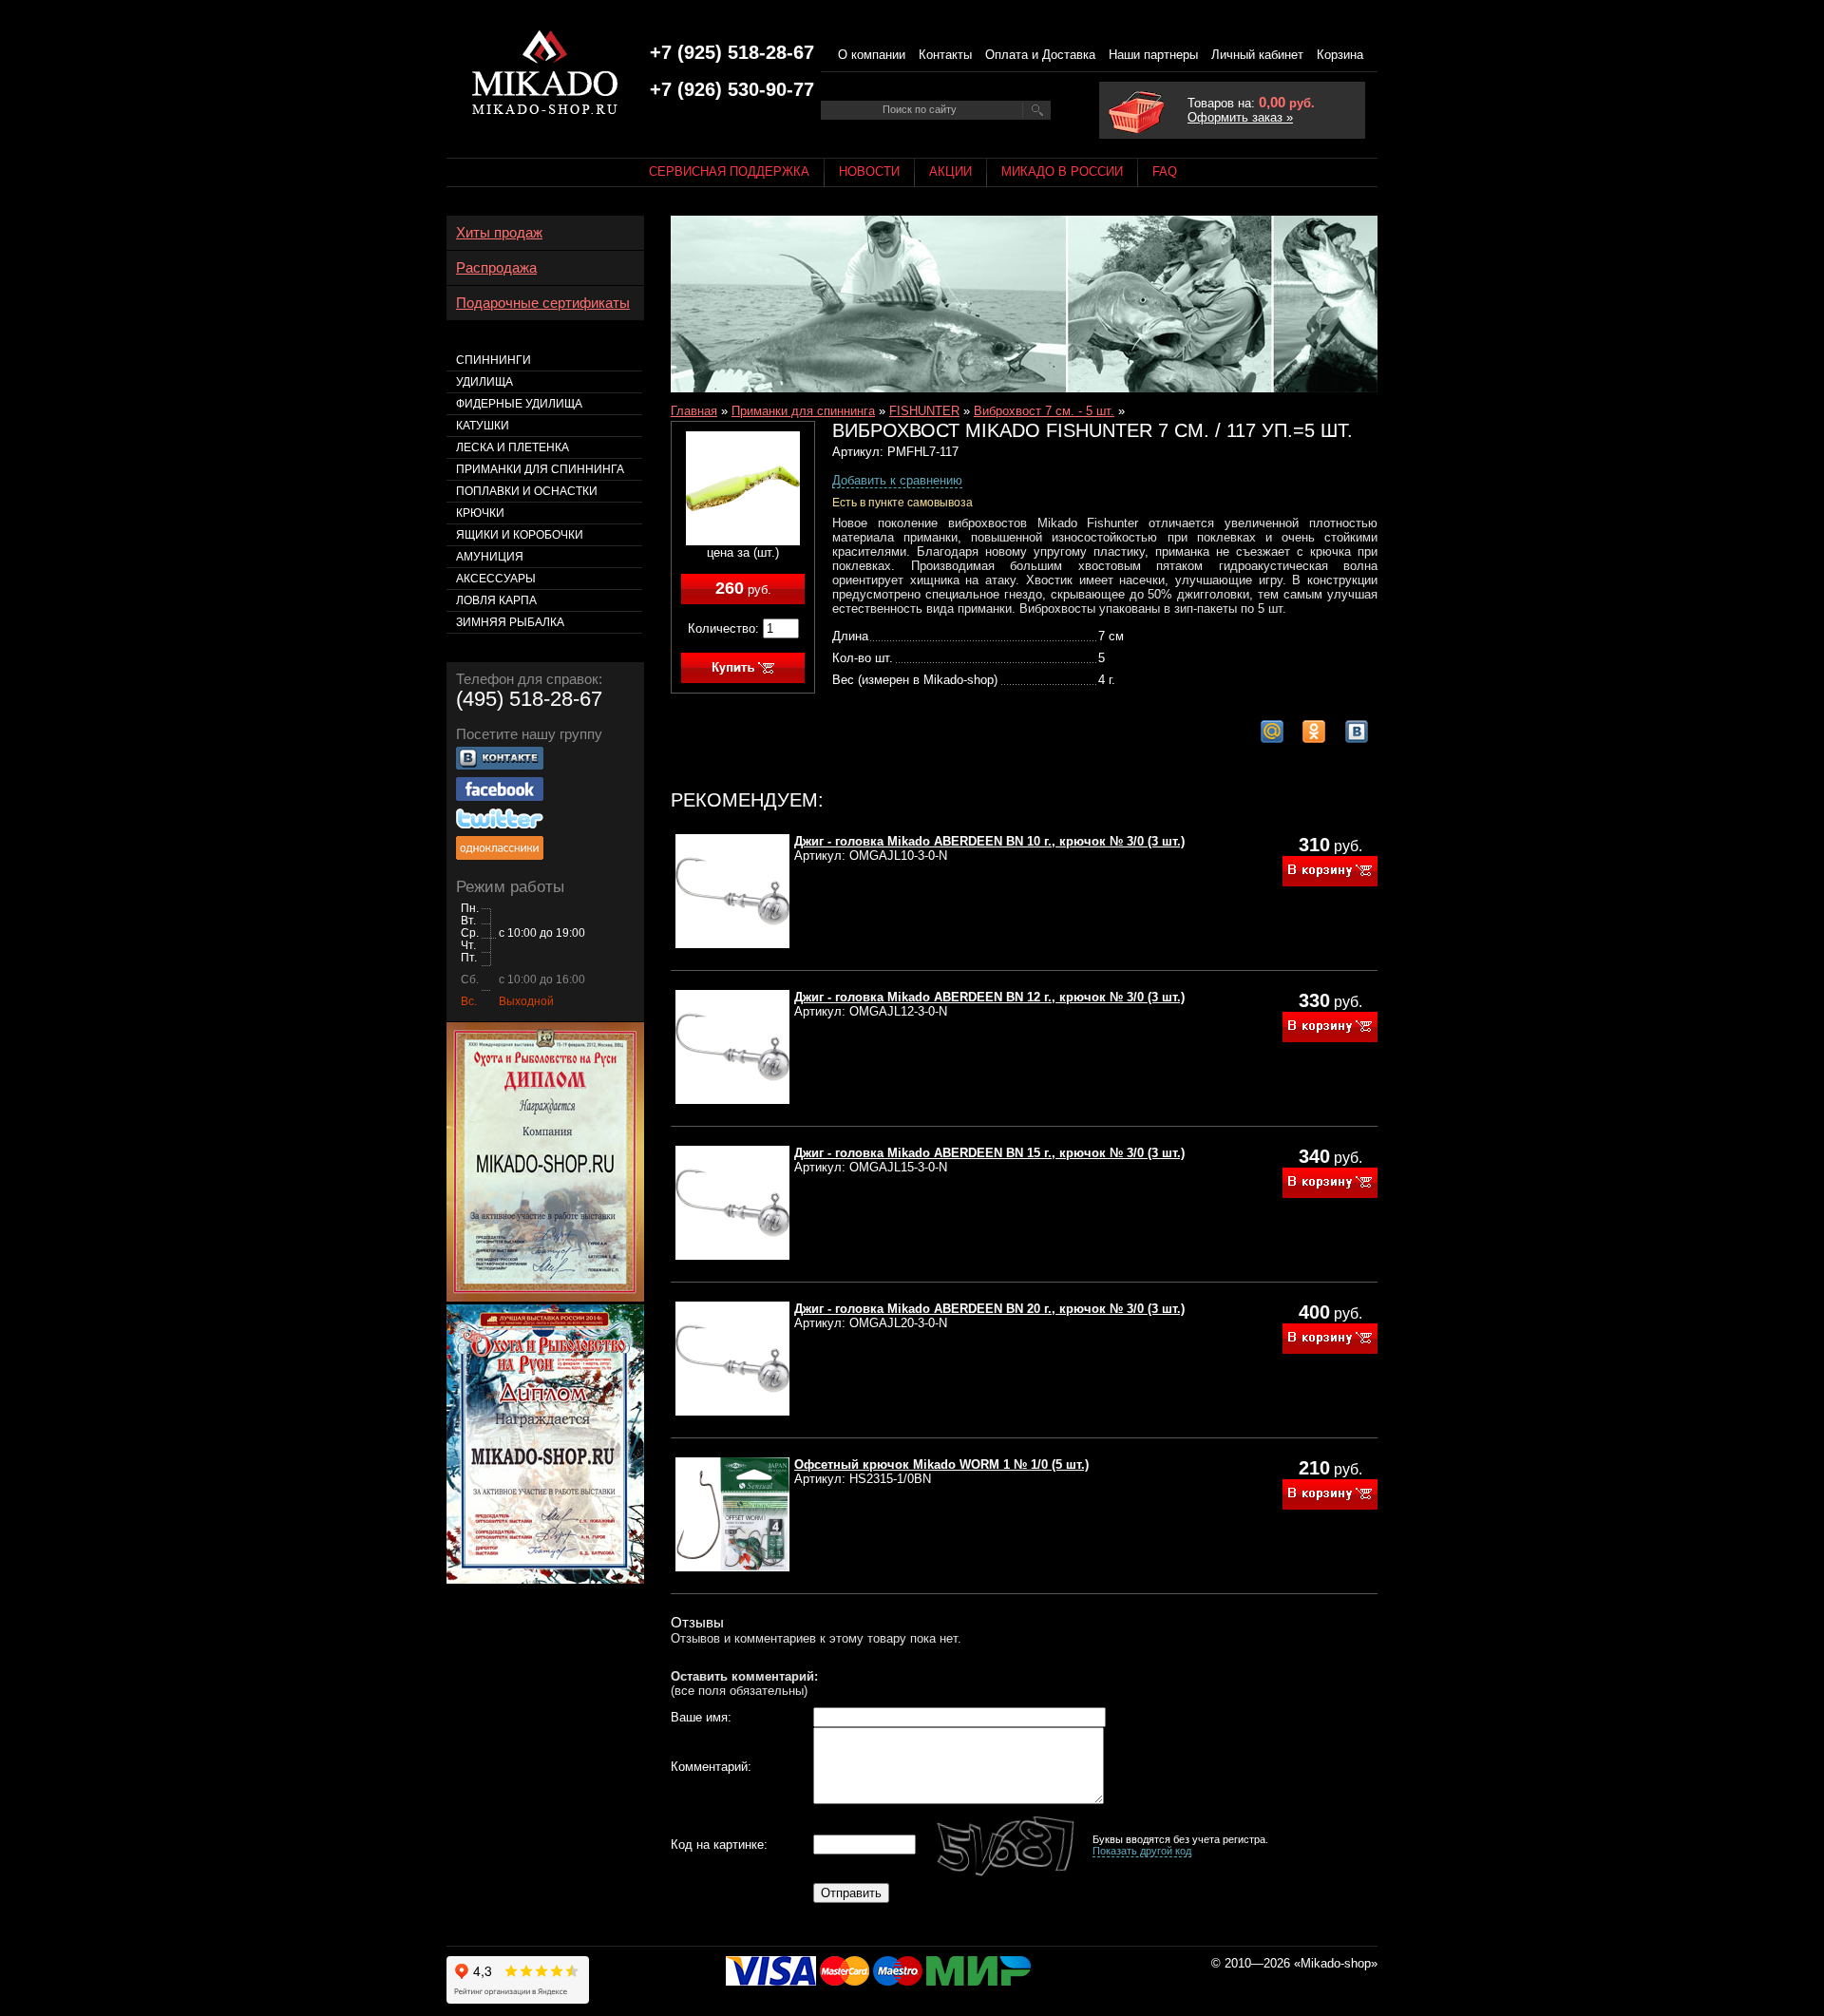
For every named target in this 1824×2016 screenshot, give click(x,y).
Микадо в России (1062, 171)
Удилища (484, 382)
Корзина (1340, 55)
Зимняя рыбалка (510, 622)
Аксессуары (496, 579)
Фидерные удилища (519, 404)
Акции (950, 171)
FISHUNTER (924, 411)
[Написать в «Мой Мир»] (1272, 732)
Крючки (480, 513)
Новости (869, 171)
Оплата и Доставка (1040, 55)
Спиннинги (494, 360)
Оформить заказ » (1240, 117)
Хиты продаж (499, 233)
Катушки (483, 426)
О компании (872, 55)
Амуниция (490, 557)
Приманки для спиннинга (803, 411)
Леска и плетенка (513, 447)
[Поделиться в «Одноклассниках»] (1314, 732)
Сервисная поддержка (729, 171)
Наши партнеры (1153, 55)
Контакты (945, 55)
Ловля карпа (496, 600)
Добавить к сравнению (897, 480)
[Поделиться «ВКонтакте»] (1357, 732)
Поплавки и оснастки (527, 491)
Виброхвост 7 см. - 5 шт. (1044, 411)
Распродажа (496, 268)
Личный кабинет (1257, 55)
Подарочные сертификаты (543, 303)
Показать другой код (1142, 1851)
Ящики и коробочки (520, 535)
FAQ (1165, 171)
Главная (694, 411)
